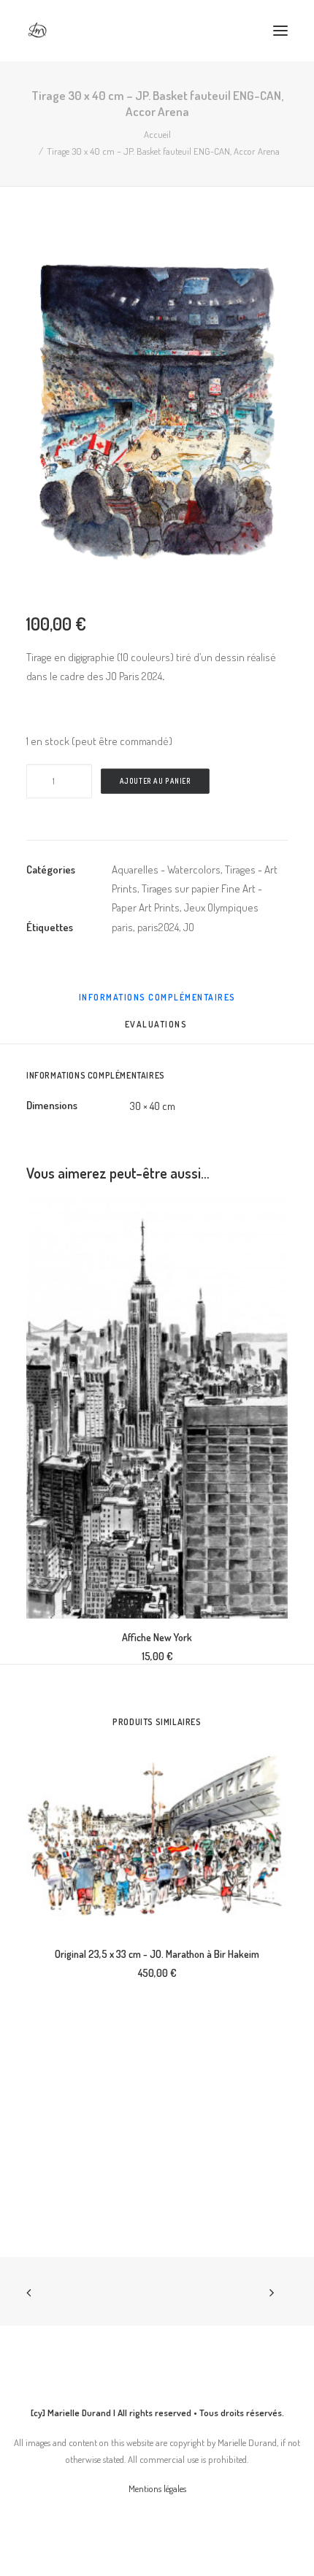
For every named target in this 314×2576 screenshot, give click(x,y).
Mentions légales (157, 2488)
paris (122, 927)
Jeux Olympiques (221, 907)
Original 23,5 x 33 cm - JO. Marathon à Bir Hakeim (157, 1954)
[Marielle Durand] (37, 31)
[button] (280, 31)
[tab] (157, 1030)
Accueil (157, 134)
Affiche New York (157, 1637)
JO (189, 927)
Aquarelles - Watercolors (166, 869)
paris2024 (158, 927)
